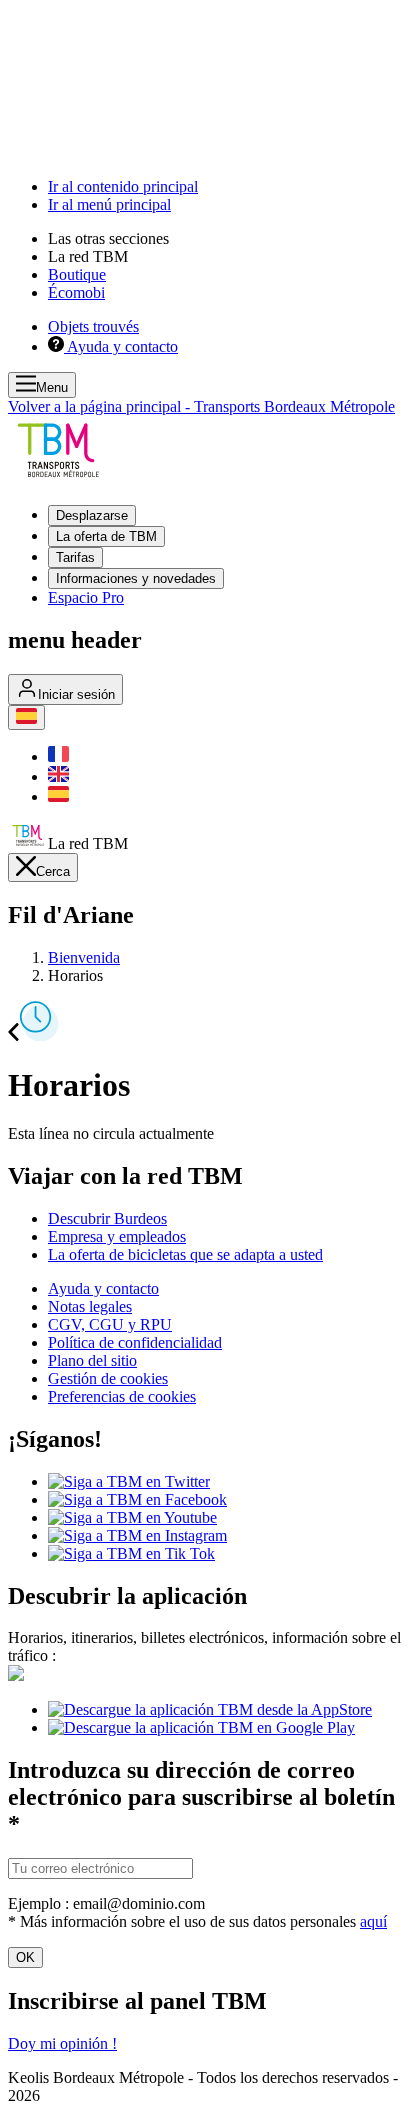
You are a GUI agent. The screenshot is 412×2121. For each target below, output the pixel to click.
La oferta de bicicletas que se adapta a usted (185, 1254)
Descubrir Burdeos (107, 1218)
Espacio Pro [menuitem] (86, 597)
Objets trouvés (93, 326)
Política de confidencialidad (135, 1342)
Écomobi (76, 292)
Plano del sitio (92, 1360)
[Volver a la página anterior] (13, 1035)
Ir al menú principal (109, 204)
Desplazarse (92, 515)
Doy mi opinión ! (62, 2043)
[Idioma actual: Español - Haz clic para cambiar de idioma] (26, 717)
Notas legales (90, 1306)
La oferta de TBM (106, 536)
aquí (373, 1921)
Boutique (77, 274)
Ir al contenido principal (123, 186)
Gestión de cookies (108, 1378)
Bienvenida (84, 957)
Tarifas (75, 557)
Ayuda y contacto (103, 1288)
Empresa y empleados (117, 1236)
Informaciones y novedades (136, 578)
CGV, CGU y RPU (110, 1324)
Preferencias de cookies (122, 1396)
